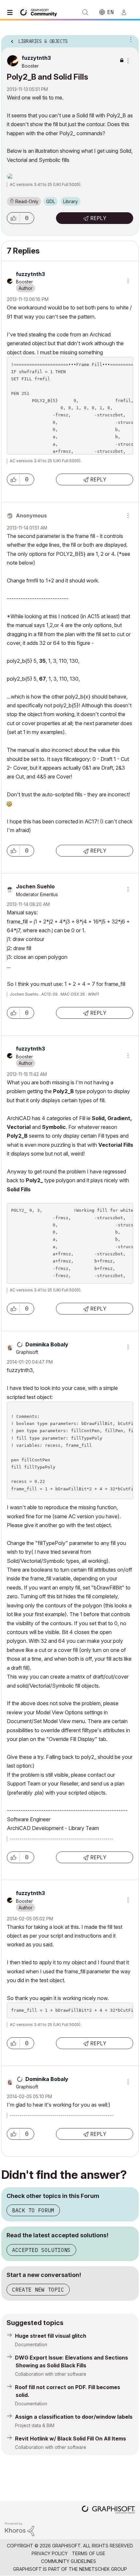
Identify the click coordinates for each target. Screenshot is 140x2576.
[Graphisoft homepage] (108, 2510)
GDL (51, 201)
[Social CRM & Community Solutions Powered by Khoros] (20, 2529)
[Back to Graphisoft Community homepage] (40, 12)
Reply (98, 218)
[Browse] (11, 12)
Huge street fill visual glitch (51, 2336)
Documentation (31, 2344)
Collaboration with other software (51, 2374)
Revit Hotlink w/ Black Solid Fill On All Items (70, 2439)
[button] (13, 218)
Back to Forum (33, 2210)
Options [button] (130, 39)
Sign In (127, 12)
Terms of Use (89, 2553)
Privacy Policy (50, 2553)
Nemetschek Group (103, 2569)
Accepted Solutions (41, 2250)
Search (85, 12)
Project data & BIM (35, 2425)
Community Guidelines (69, 2561)
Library (70, 201)
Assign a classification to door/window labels (74, 2417)
